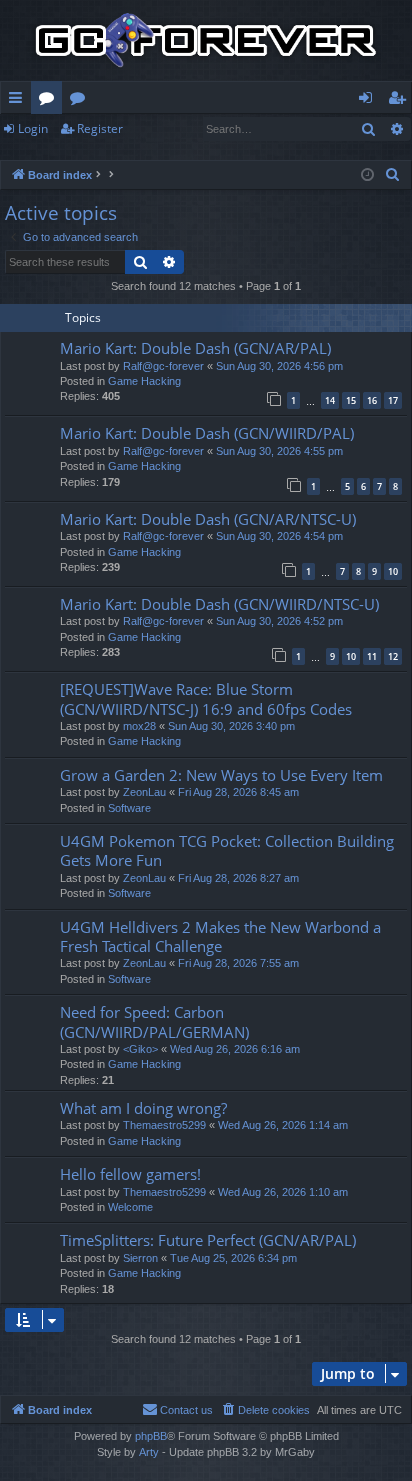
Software (129, 808)
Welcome (130, 1207)
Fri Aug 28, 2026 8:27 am (238, 878)
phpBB (151, 1436)
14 (330, 400)
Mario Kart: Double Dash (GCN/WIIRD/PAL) (207, 433)
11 (372, 656)
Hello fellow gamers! (130, 1174)
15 (351, 400)
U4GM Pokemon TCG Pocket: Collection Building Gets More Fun (227, 850)
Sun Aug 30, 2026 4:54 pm (279, 536)
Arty (149, 1452)
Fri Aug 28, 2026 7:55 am (238, 963)
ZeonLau (144, 792)
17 (393, 400)
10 (393, 571)
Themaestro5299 (164, 1125)
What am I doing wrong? (143, 1108)
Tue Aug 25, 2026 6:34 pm (233, 1258)
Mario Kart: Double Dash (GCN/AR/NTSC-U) (208, 519)
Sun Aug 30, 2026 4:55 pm (279, 451)
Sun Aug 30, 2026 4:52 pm (279, 621)
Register (100, 128)
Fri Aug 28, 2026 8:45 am (238, 792)
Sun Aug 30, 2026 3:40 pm (231, 726)
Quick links (19, 101)
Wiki (81, 101)
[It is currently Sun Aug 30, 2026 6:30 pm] (367, 175)
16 (372, 400)
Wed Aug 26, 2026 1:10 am (283, 1192)
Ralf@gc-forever (163, 366)
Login (33, 128)
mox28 (139, 726)
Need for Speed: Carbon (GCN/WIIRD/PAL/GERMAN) (154, 1021)
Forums (50, 101)
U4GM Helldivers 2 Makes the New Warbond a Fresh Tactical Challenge (220, 936)
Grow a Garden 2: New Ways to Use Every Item (221, 775)
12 (393, 656)
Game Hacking (144, 381)
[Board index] (206, 40)
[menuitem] (393, 175)
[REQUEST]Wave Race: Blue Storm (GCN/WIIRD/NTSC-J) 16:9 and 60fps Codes (206, 698)
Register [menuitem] (401, 101)
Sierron (140, 1258)
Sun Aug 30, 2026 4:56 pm (279, 366)
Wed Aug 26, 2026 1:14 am (283, 1125)
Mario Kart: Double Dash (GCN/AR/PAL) (195, 348)
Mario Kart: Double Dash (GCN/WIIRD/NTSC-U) (219, 604)
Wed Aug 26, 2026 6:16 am (235, 1049)
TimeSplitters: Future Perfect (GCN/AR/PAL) (208, 1240)
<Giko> (140, 1049)
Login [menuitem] (369, 101)
